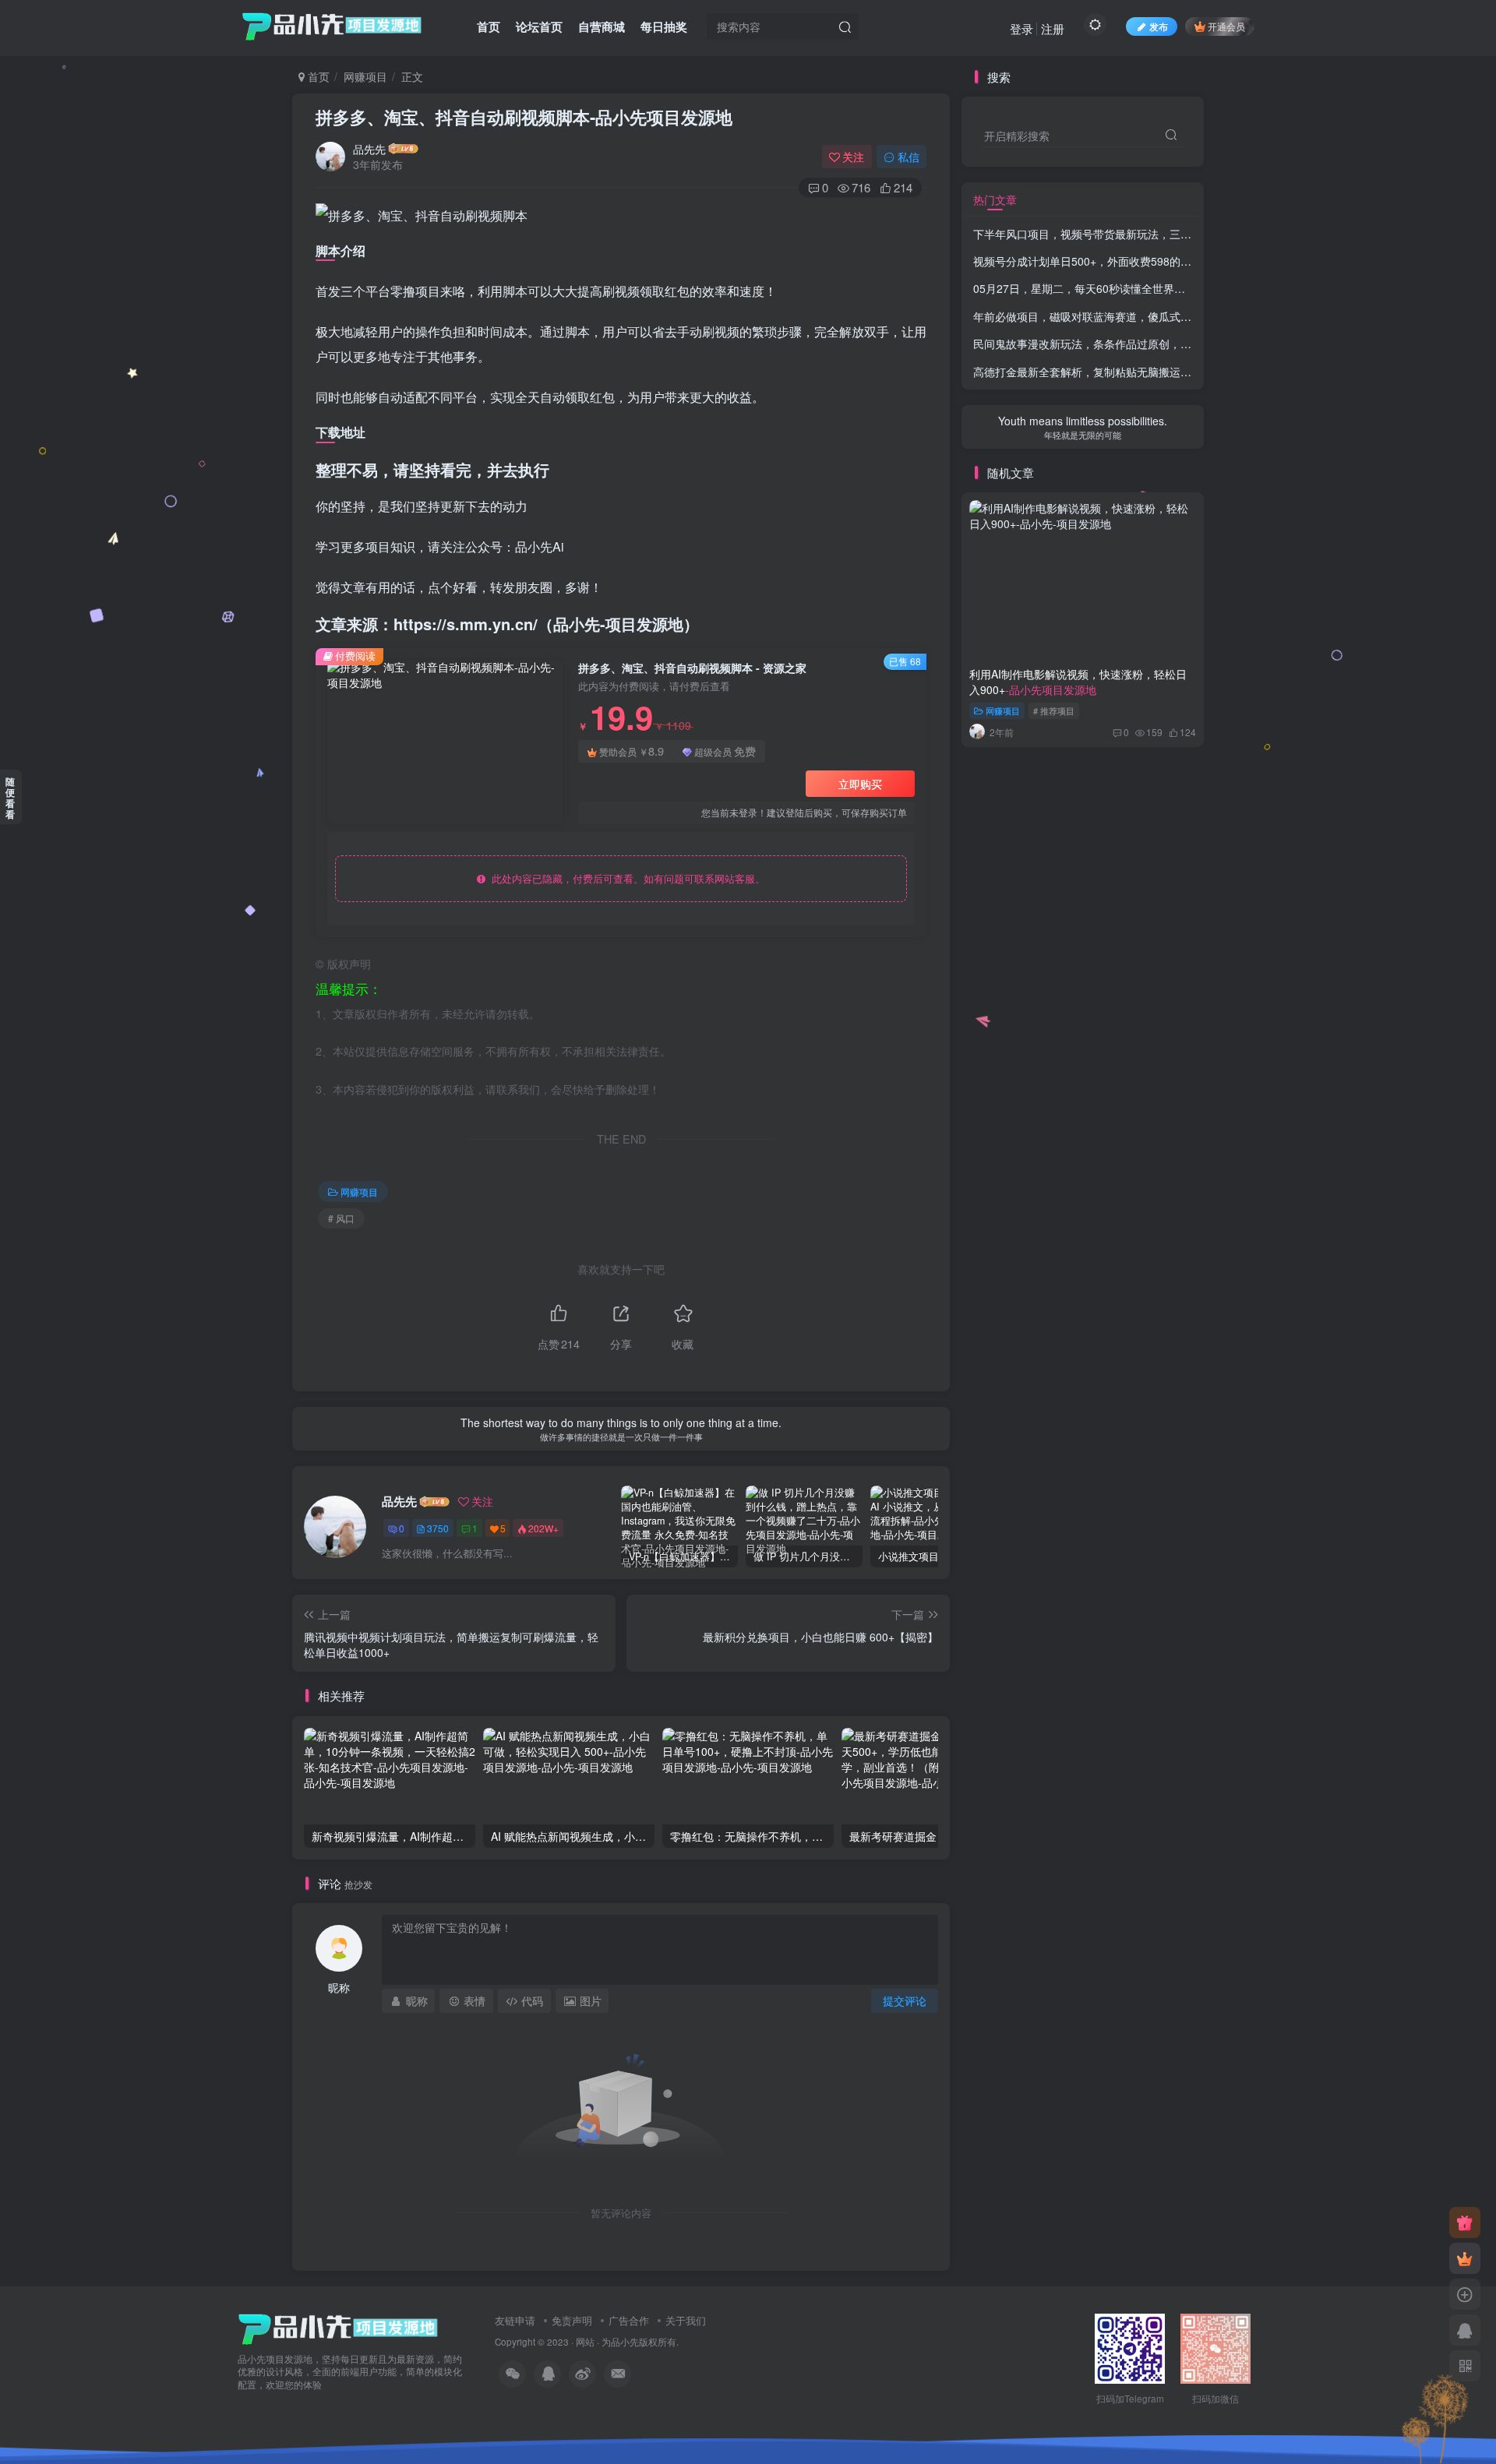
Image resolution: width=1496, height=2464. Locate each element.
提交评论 (905, 2000)
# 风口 (341, 1218)
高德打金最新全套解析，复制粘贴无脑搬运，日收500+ (1151, 372)
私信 (909, 157)
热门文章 (995, 199)
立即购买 (860, 784)
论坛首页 (539, 26)
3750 (438, 1528)
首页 (489, 26)
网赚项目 (365, 76)
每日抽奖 (664, 26)
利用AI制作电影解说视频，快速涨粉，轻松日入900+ (1078, 682)
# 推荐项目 (1054, 710)
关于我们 (686, 2320)
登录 (1021, 28)
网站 (585, 2342)
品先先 (369, 149)
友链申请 (515, 2320)
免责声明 (572, 2320)
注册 (1053, 28)
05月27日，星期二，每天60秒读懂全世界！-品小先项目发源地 (1125, 288)
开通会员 (1226, 26)
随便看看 (10, 798)
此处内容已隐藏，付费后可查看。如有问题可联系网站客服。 (625, 878)
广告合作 (629, 2320)
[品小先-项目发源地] (338, 2327)
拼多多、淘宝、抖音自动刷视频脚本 (524, 117)
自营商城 (602, 26)
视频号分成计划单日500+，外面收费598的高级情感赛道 (1155, 261)
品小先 (625, 2342)
